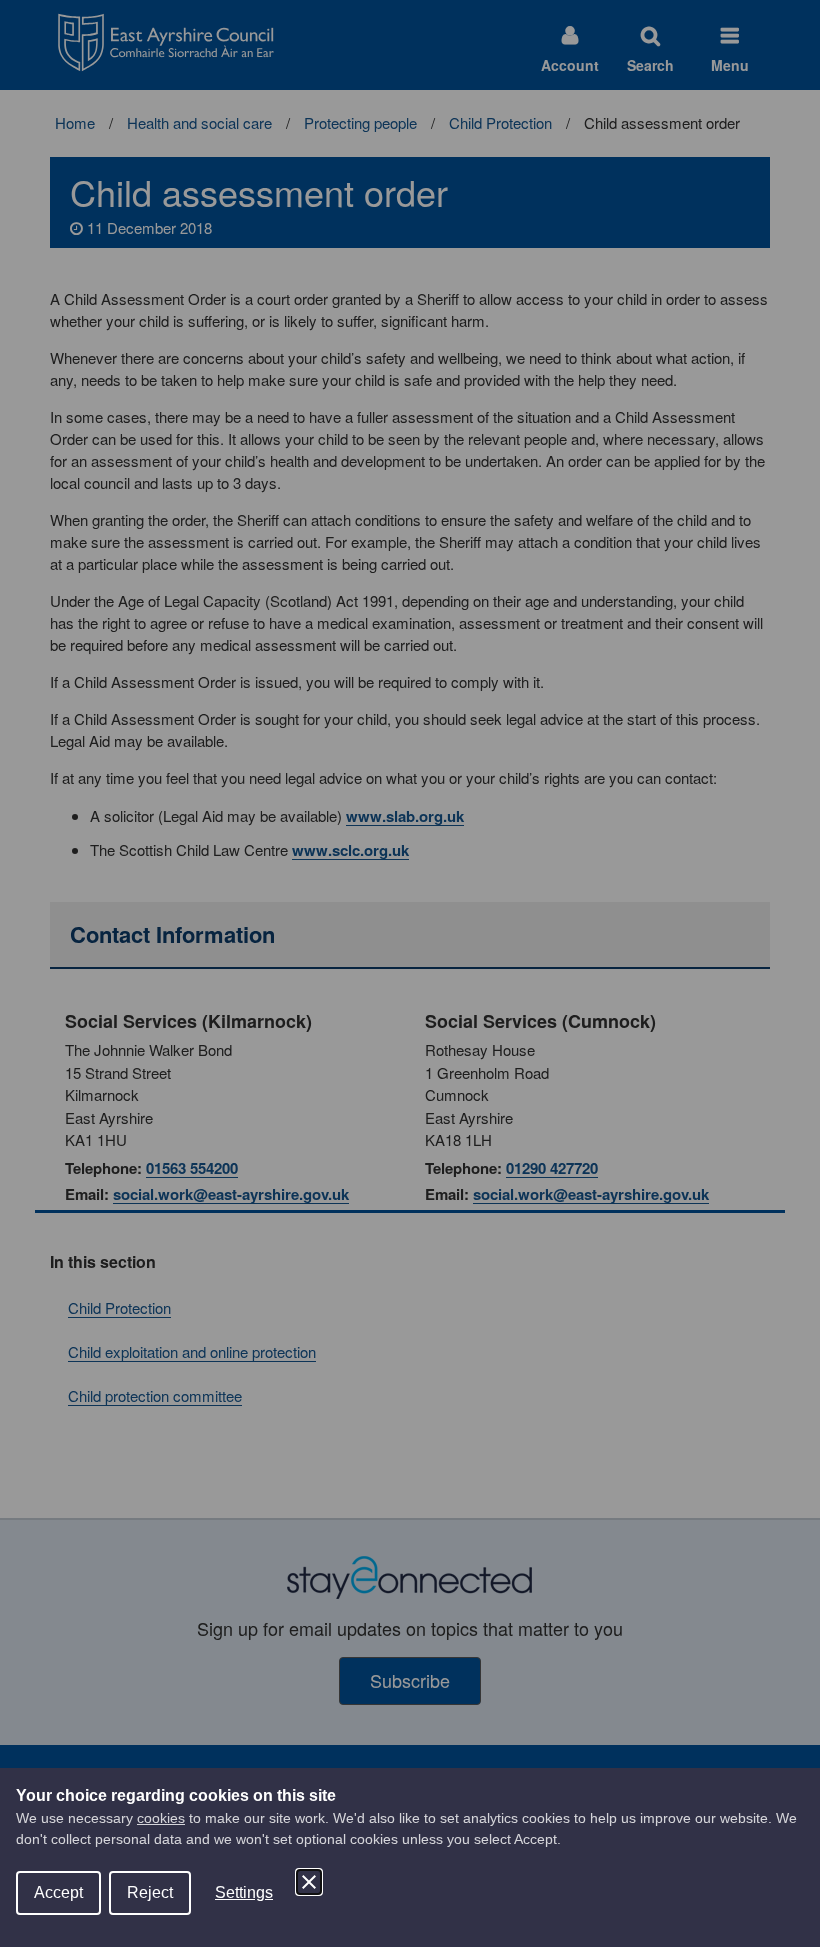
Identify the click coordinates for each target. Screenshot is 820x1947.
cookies (161, 1818)
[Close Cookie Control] (309, 1882)
